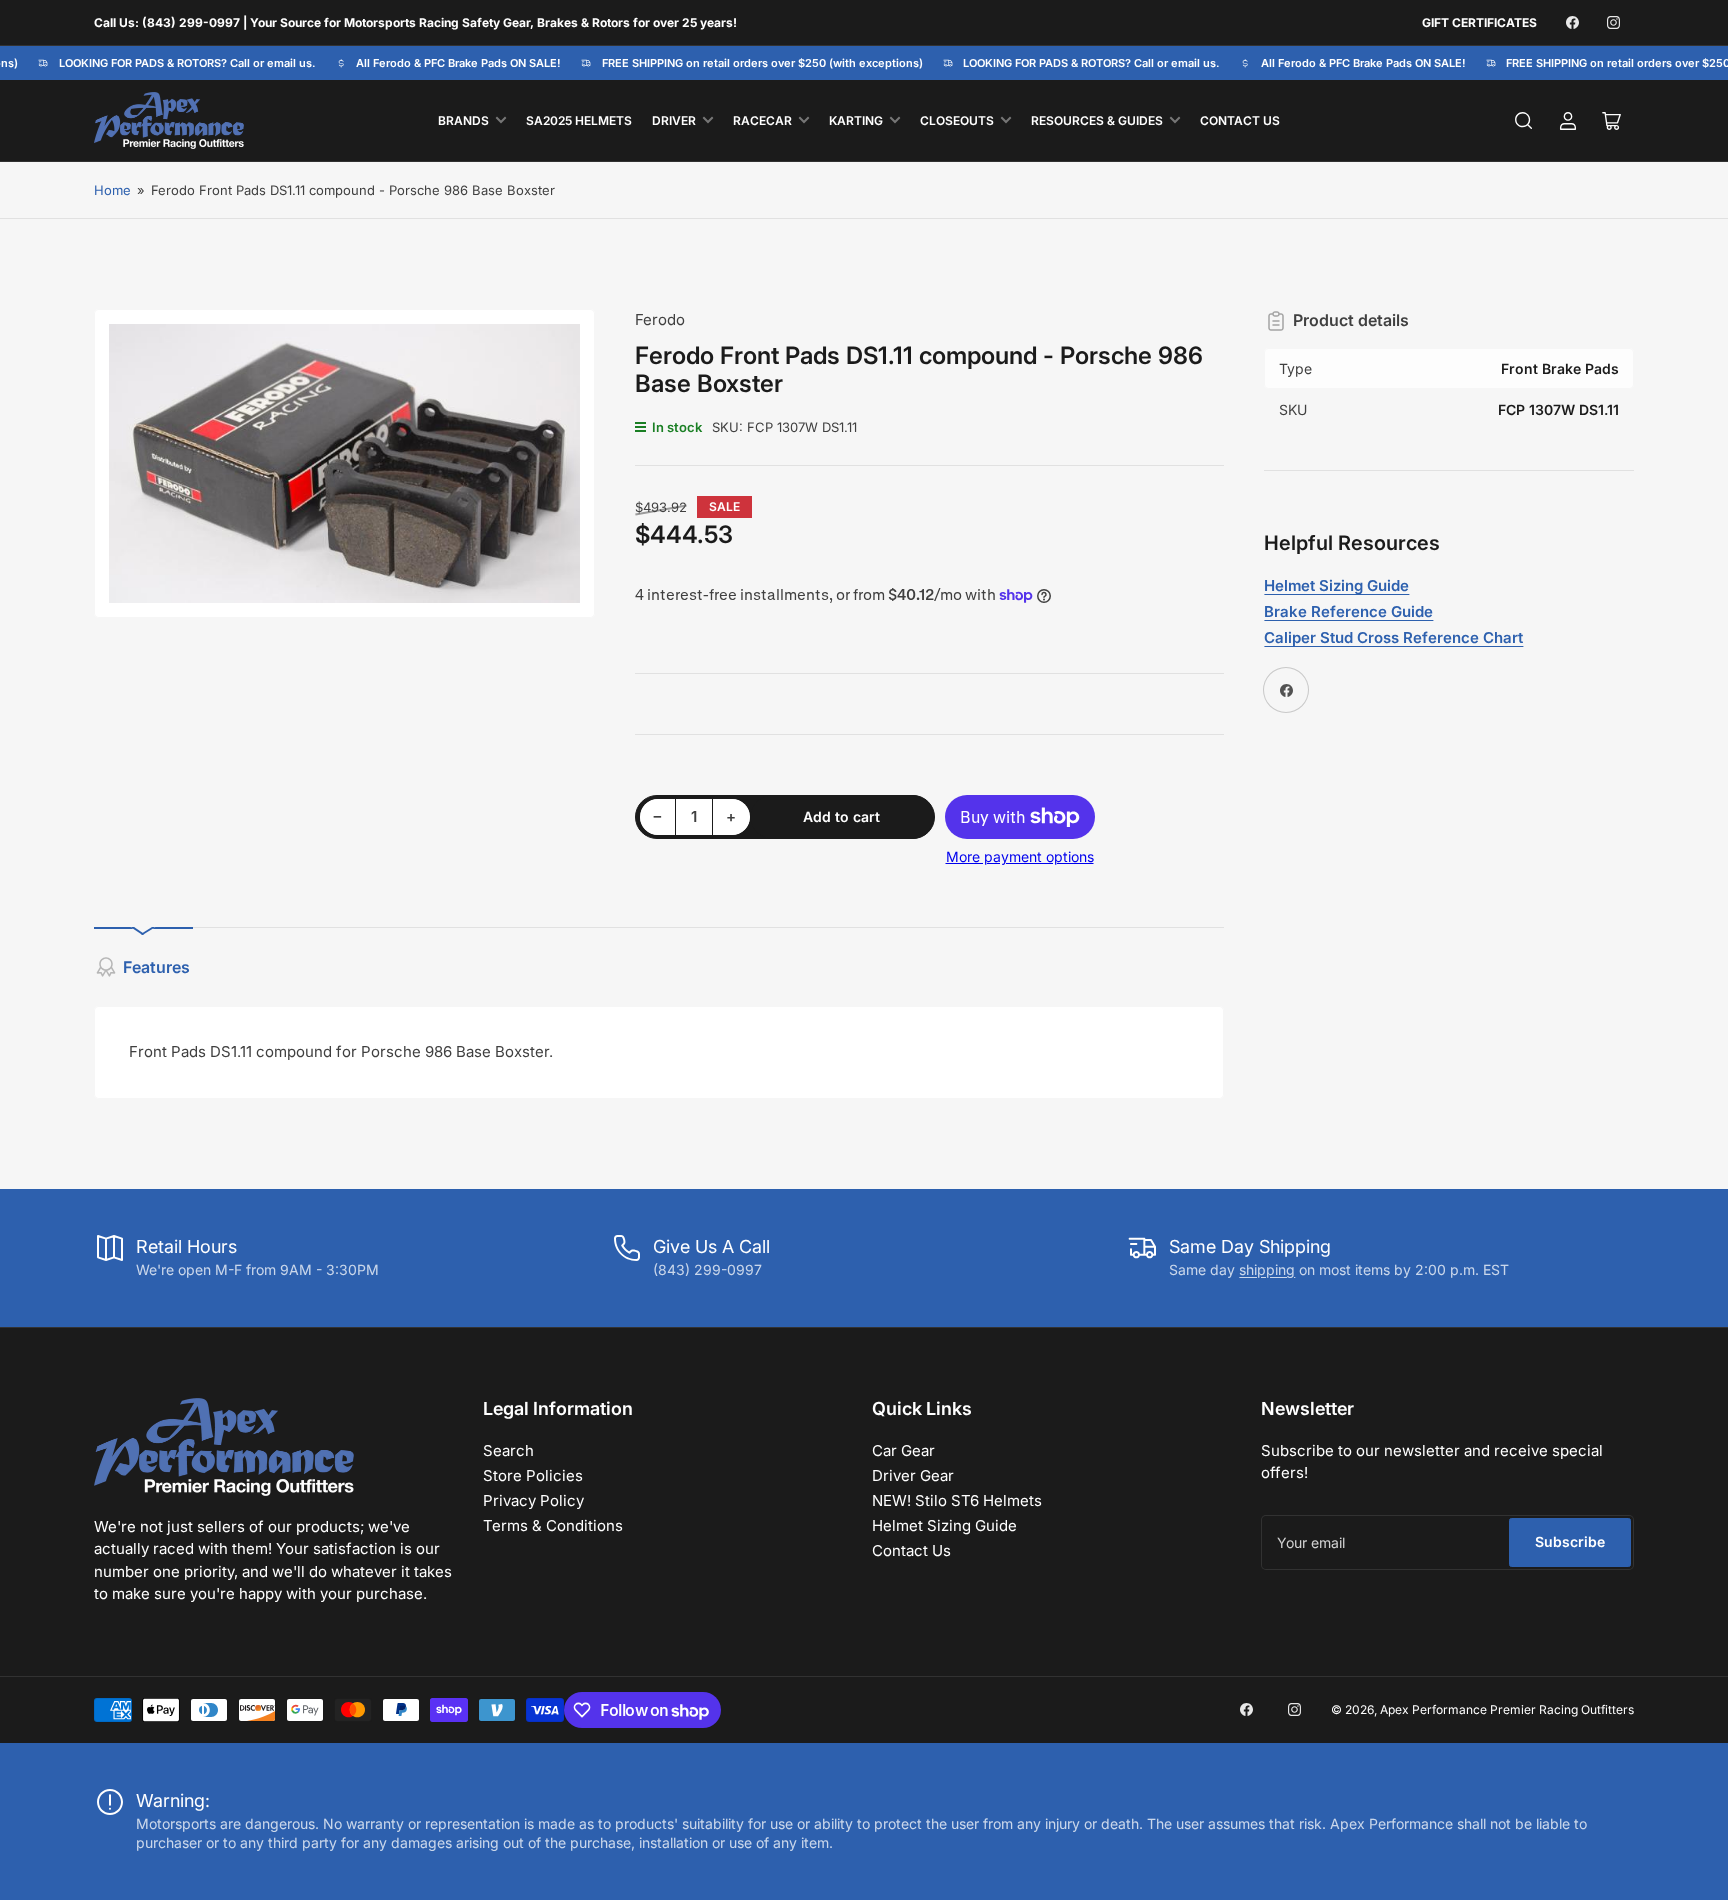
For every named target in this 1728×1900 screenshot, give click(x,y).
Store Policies (533, 1475)
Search (508, 1450)
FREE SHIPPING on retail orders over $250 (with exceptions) (749, 63)
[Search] (1524, 121)
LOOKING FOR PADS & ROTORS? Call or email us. (174, 63)
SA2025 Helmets (579, 120)
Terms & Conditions (553, 1525)
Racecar (762, 120)
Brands (463, 120)
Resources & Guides (1097, 120)
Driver (674, 120)
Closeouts (957, 120)
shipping (1267, 1269)
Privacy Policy (533, 1500)
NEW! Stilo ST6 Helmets (957, 1500)
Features (156, 967)
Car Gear (903, 1450)
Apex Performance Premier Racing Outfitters (1507, 1709)
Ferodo (660, 319)
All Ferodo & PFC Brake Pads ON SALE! (446, 63)
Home (112, 190)
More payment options (1020, 856)
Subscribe (1570, 1541)
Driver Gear (913, 1475)
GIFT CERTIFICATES (1479, 22)
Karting (856, 120)
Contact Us (1240, 120)
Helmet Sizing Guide (944, 1525)
